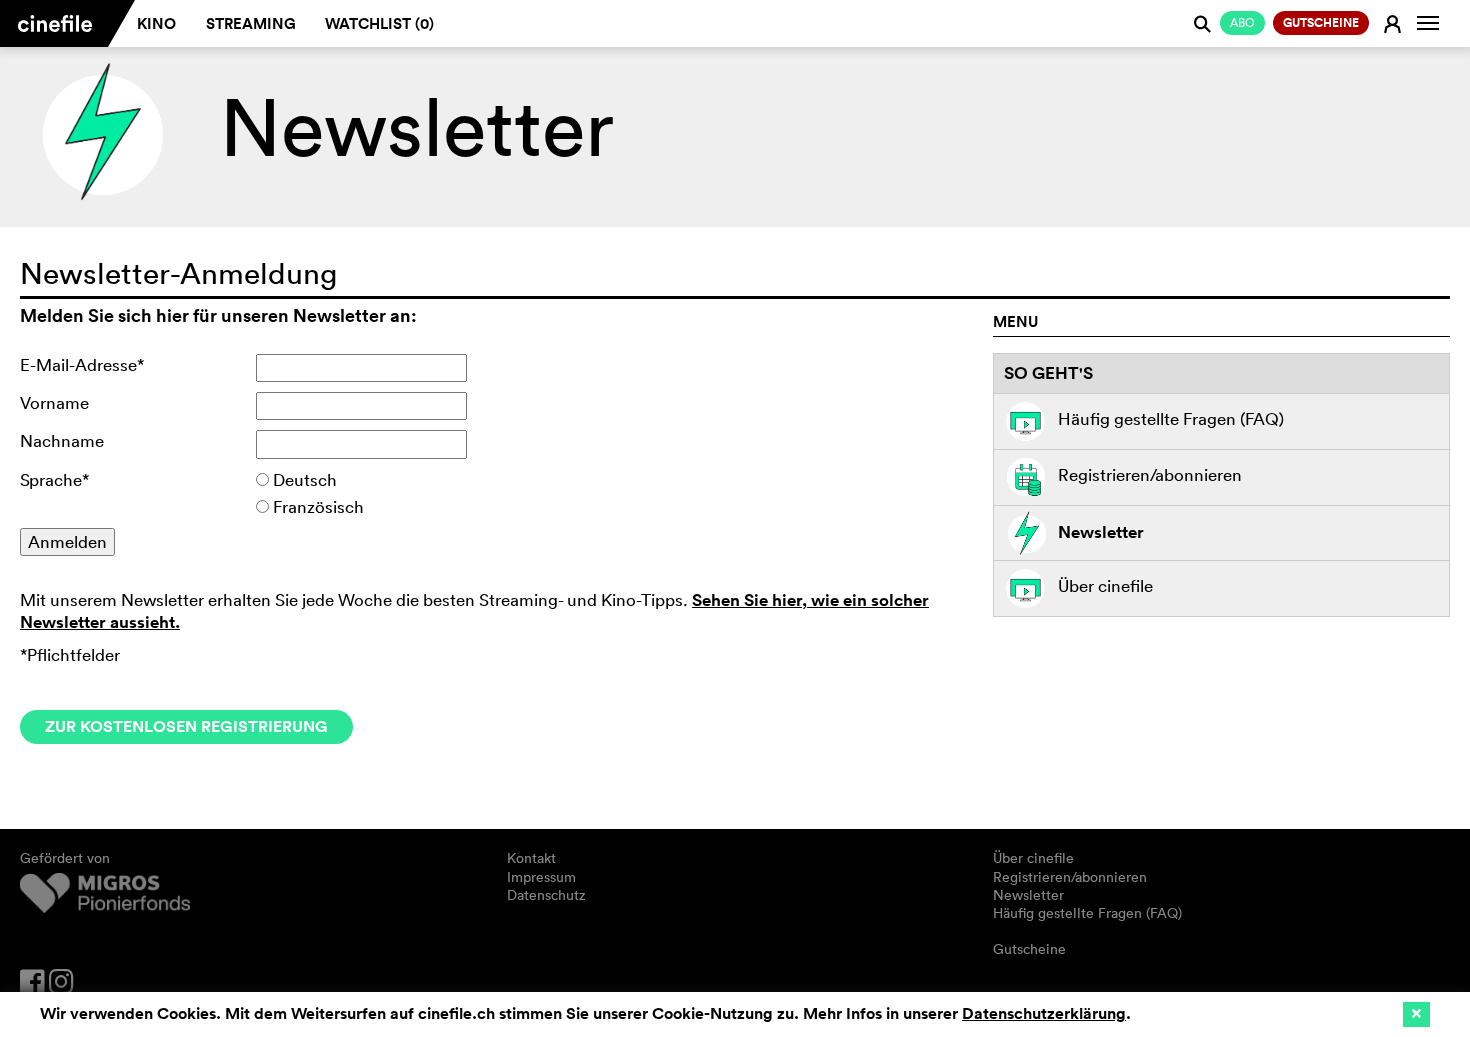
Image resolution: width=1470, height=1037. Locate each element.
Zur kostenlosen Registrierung (186, 726)
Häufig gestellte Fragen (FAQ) (1171, 419)
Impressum (541, 877)
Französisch (318, 506)
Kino (156, 23)
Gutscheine (1029, 949)
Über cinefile (1105, 586)
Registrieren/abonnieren (1150, 474)
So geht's (1048, 373)
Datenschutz (546, 895)
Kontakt (531, 858)
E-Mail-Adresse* (82, 364)
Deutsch (305, 479)
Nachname (62, 440)
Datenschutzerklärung (1044, 1013)
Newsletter (1101, 531)
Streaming (251, 23)
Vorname (54, 402)
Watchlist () (379, 23)
